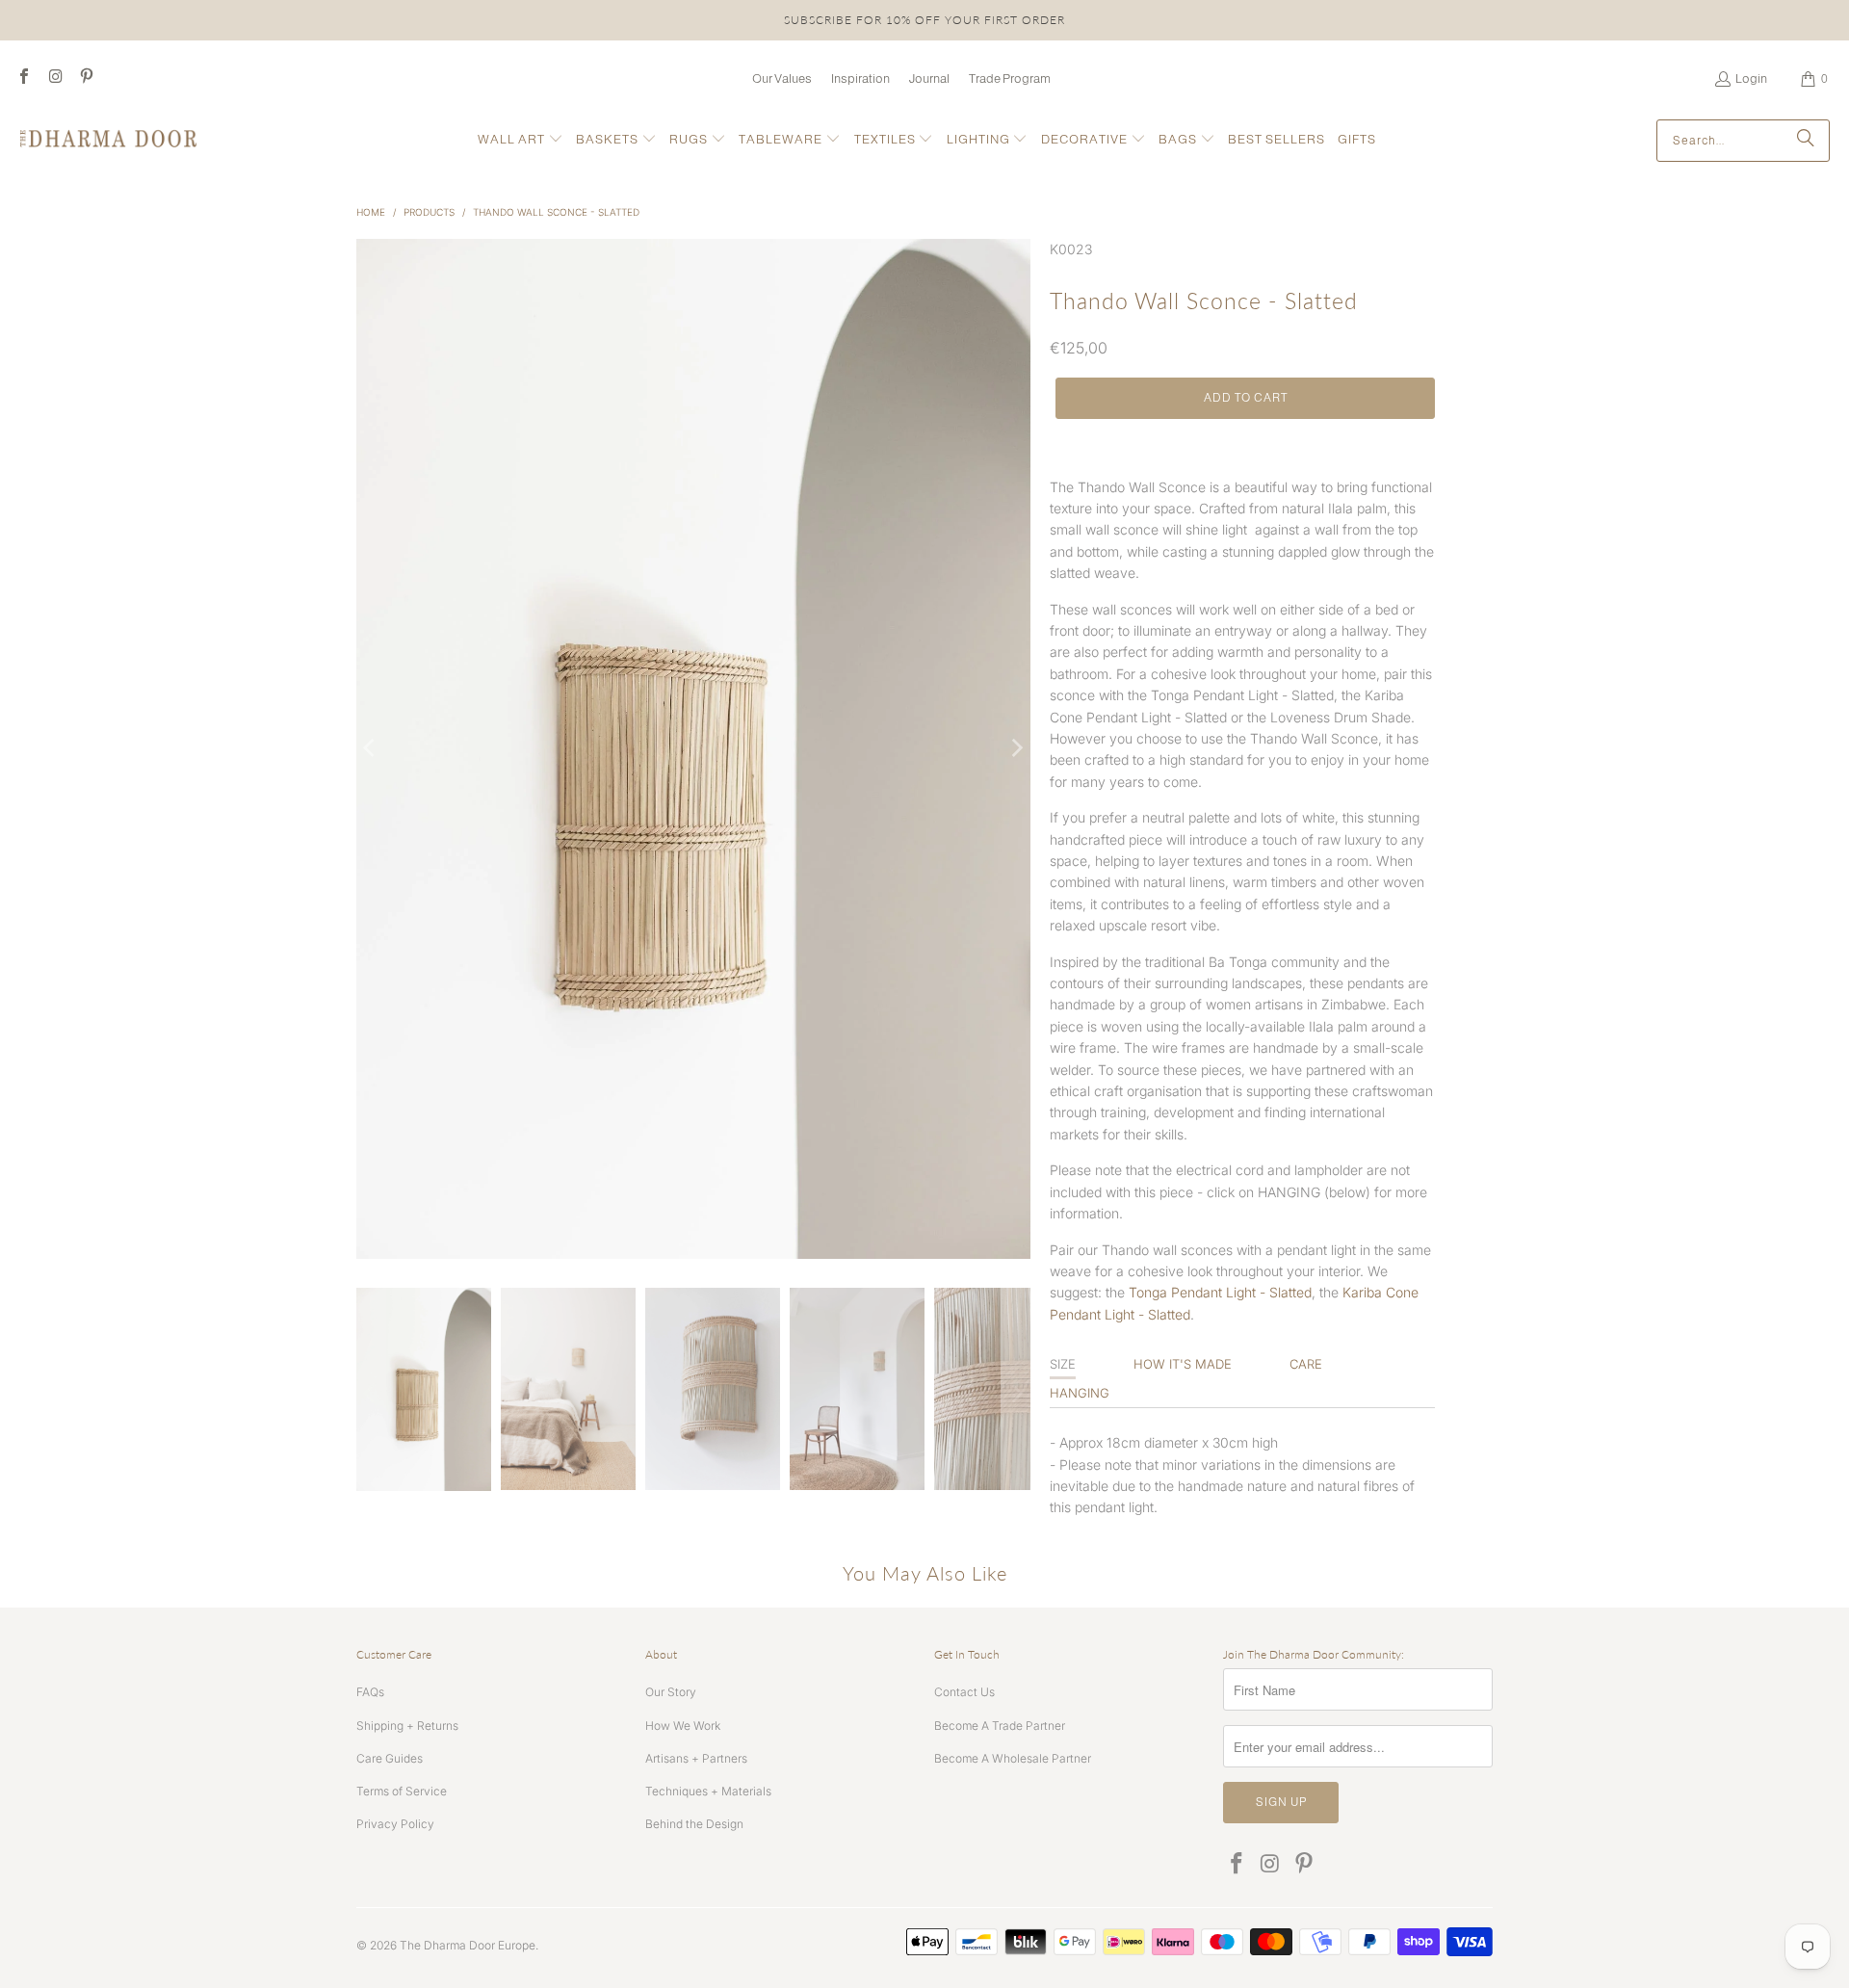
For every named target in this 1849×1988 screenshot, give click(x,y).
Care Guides (390, 1758)
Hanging (1080, 1393)
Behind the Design (694, 1824)
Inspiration (860, 78)
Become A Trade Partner (1000, 1726)
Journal (929, 78)
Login (1751, 78)
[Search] (1806, 141)
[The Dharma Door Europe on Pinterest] (86, 78)
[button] (521, 140)
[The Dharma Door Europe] (108, 140)
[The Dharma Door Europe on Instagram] (54, 78)
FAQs (370, 1692)
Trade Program (1010, 78)
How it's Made (1183, 1364)
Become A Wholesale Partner (1013, 1758)
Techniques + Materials (708, 1791)
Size (1063, 1364)
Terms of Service (402, 1791)
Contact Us (964, 1692)
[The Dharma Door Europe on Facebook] (23, 78)
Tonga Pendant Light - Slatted (1220, 1292)
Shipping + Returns (407, 1726)
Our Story (671, 1692)
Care (1306, 1364)
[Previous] (371, 749)
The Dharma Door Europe (468, 1945)
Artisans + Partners (696, 1758)
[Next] (1016, 749)
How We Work (683, 1726)
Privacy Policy (395, 1824)
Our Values (782, 78)
